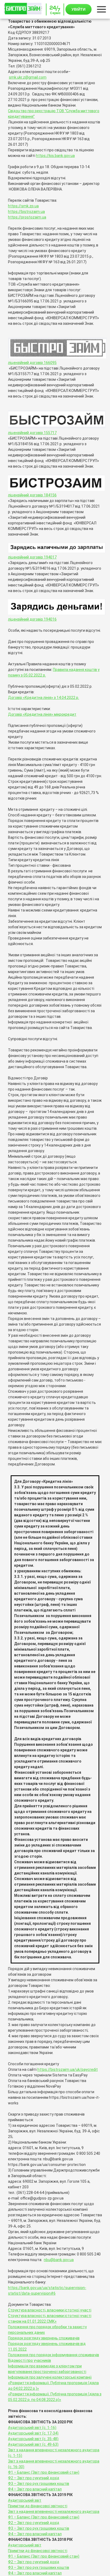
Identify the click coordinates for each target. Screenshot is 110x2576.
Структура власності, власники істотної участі (50, 2310)
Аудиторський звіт (25, 2500)
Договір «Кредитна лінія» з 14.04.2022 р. (44, 698)
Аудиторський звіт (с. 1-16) (32, 2428)
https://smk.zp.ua (23, 206)
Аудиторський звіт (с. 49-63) (33, 2444)
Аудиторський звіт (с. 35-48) (33, 2439)
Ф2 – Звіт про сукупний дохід (34, 2478)
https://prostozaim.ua (27, 217)
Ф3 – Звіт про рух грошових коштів (39, 2484)
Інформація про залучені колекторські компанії (50, 2377)
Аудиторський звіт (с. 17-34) (33, 2433)
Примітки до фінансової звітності (38, 2506)
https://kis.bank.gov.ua (55, 156)
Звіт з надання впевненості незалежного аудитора (54, 2512)
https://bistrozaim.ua (26, 212)
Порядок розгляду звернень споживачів (44, 2338)
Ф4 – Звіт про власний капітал (35, 2489)
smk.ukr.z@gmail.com (28, 77)
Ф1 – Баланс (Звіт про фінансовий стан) (44, 2472)
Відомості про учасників (30, 2360)
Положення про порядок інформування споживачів (54, 2355)
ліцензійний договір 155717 (32, 433)
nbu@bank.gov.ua (59, 2260)
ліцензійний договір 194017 (32, 557)
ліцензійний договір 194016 (32, 619)
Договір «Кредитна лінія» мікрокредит (42, 714)
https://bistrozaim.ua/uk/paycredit (68, 2069)
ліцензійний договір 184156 (32, 495)
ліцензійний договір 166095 (32, 363)
